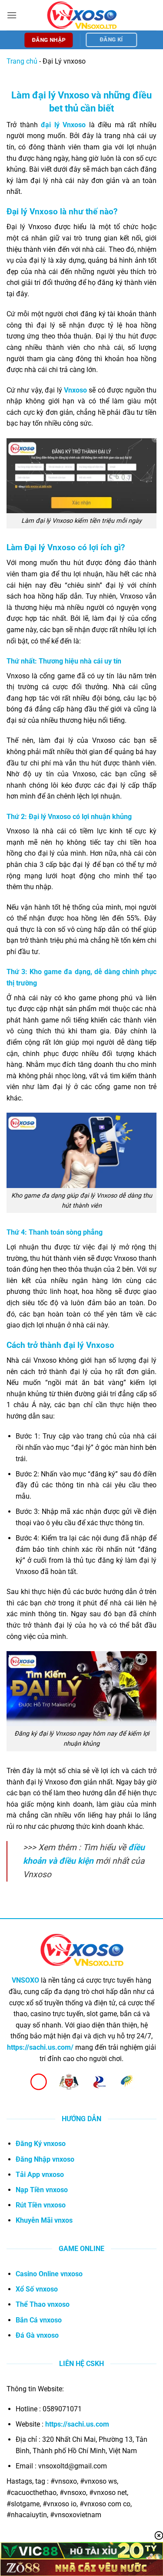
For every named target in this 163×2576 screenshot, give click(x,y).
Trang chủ (22, 61)
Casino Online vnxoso (49, 2274)
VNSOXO (25, 1980)
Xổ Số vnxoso (37, 2289)
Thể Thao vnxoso (43, 2304)
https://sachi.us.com (77, 2424)
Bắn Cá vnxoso (39, 2320)
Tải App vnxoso (40, 2175)
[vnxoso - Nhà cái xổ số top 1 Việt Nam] (82, 15)
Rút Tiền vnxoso (41, 2205)
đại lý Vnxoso (63, 125)
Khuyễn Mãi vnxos (44, 2220)
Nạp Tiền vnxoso (42, 2190)
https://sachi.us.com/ (40, 2047)
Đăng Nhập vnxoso (45, 2159)
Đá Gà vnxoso (37, 2335)
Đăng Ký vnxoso (41, 2144)
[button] (12, 15)
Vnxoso (75, 390)
